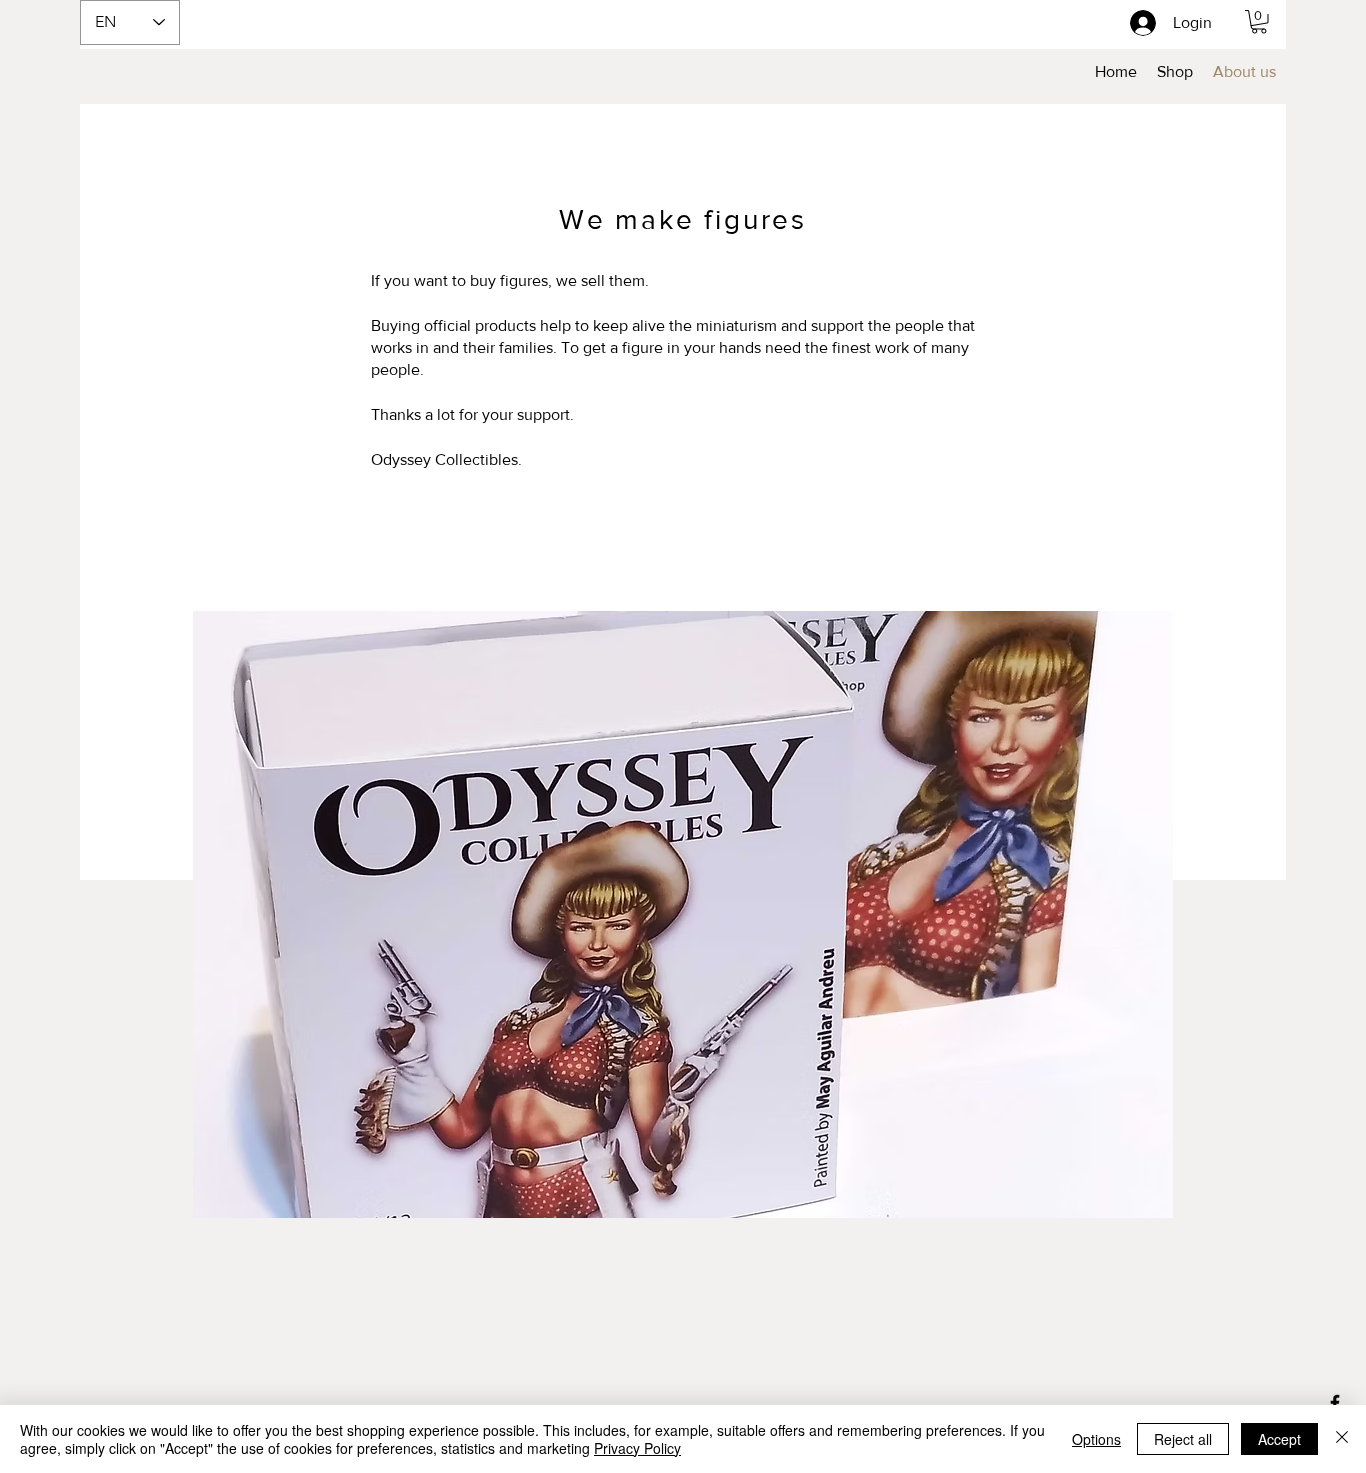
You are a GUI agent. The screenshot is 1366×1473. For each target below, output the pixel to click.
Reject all (1183, 1439)
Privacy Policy (637, 1448)
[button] (1259, 22)
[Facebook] (1335, 1403)
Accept (1279, 1439)
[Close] (1342, 1439)
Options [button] (1096, 1439)
